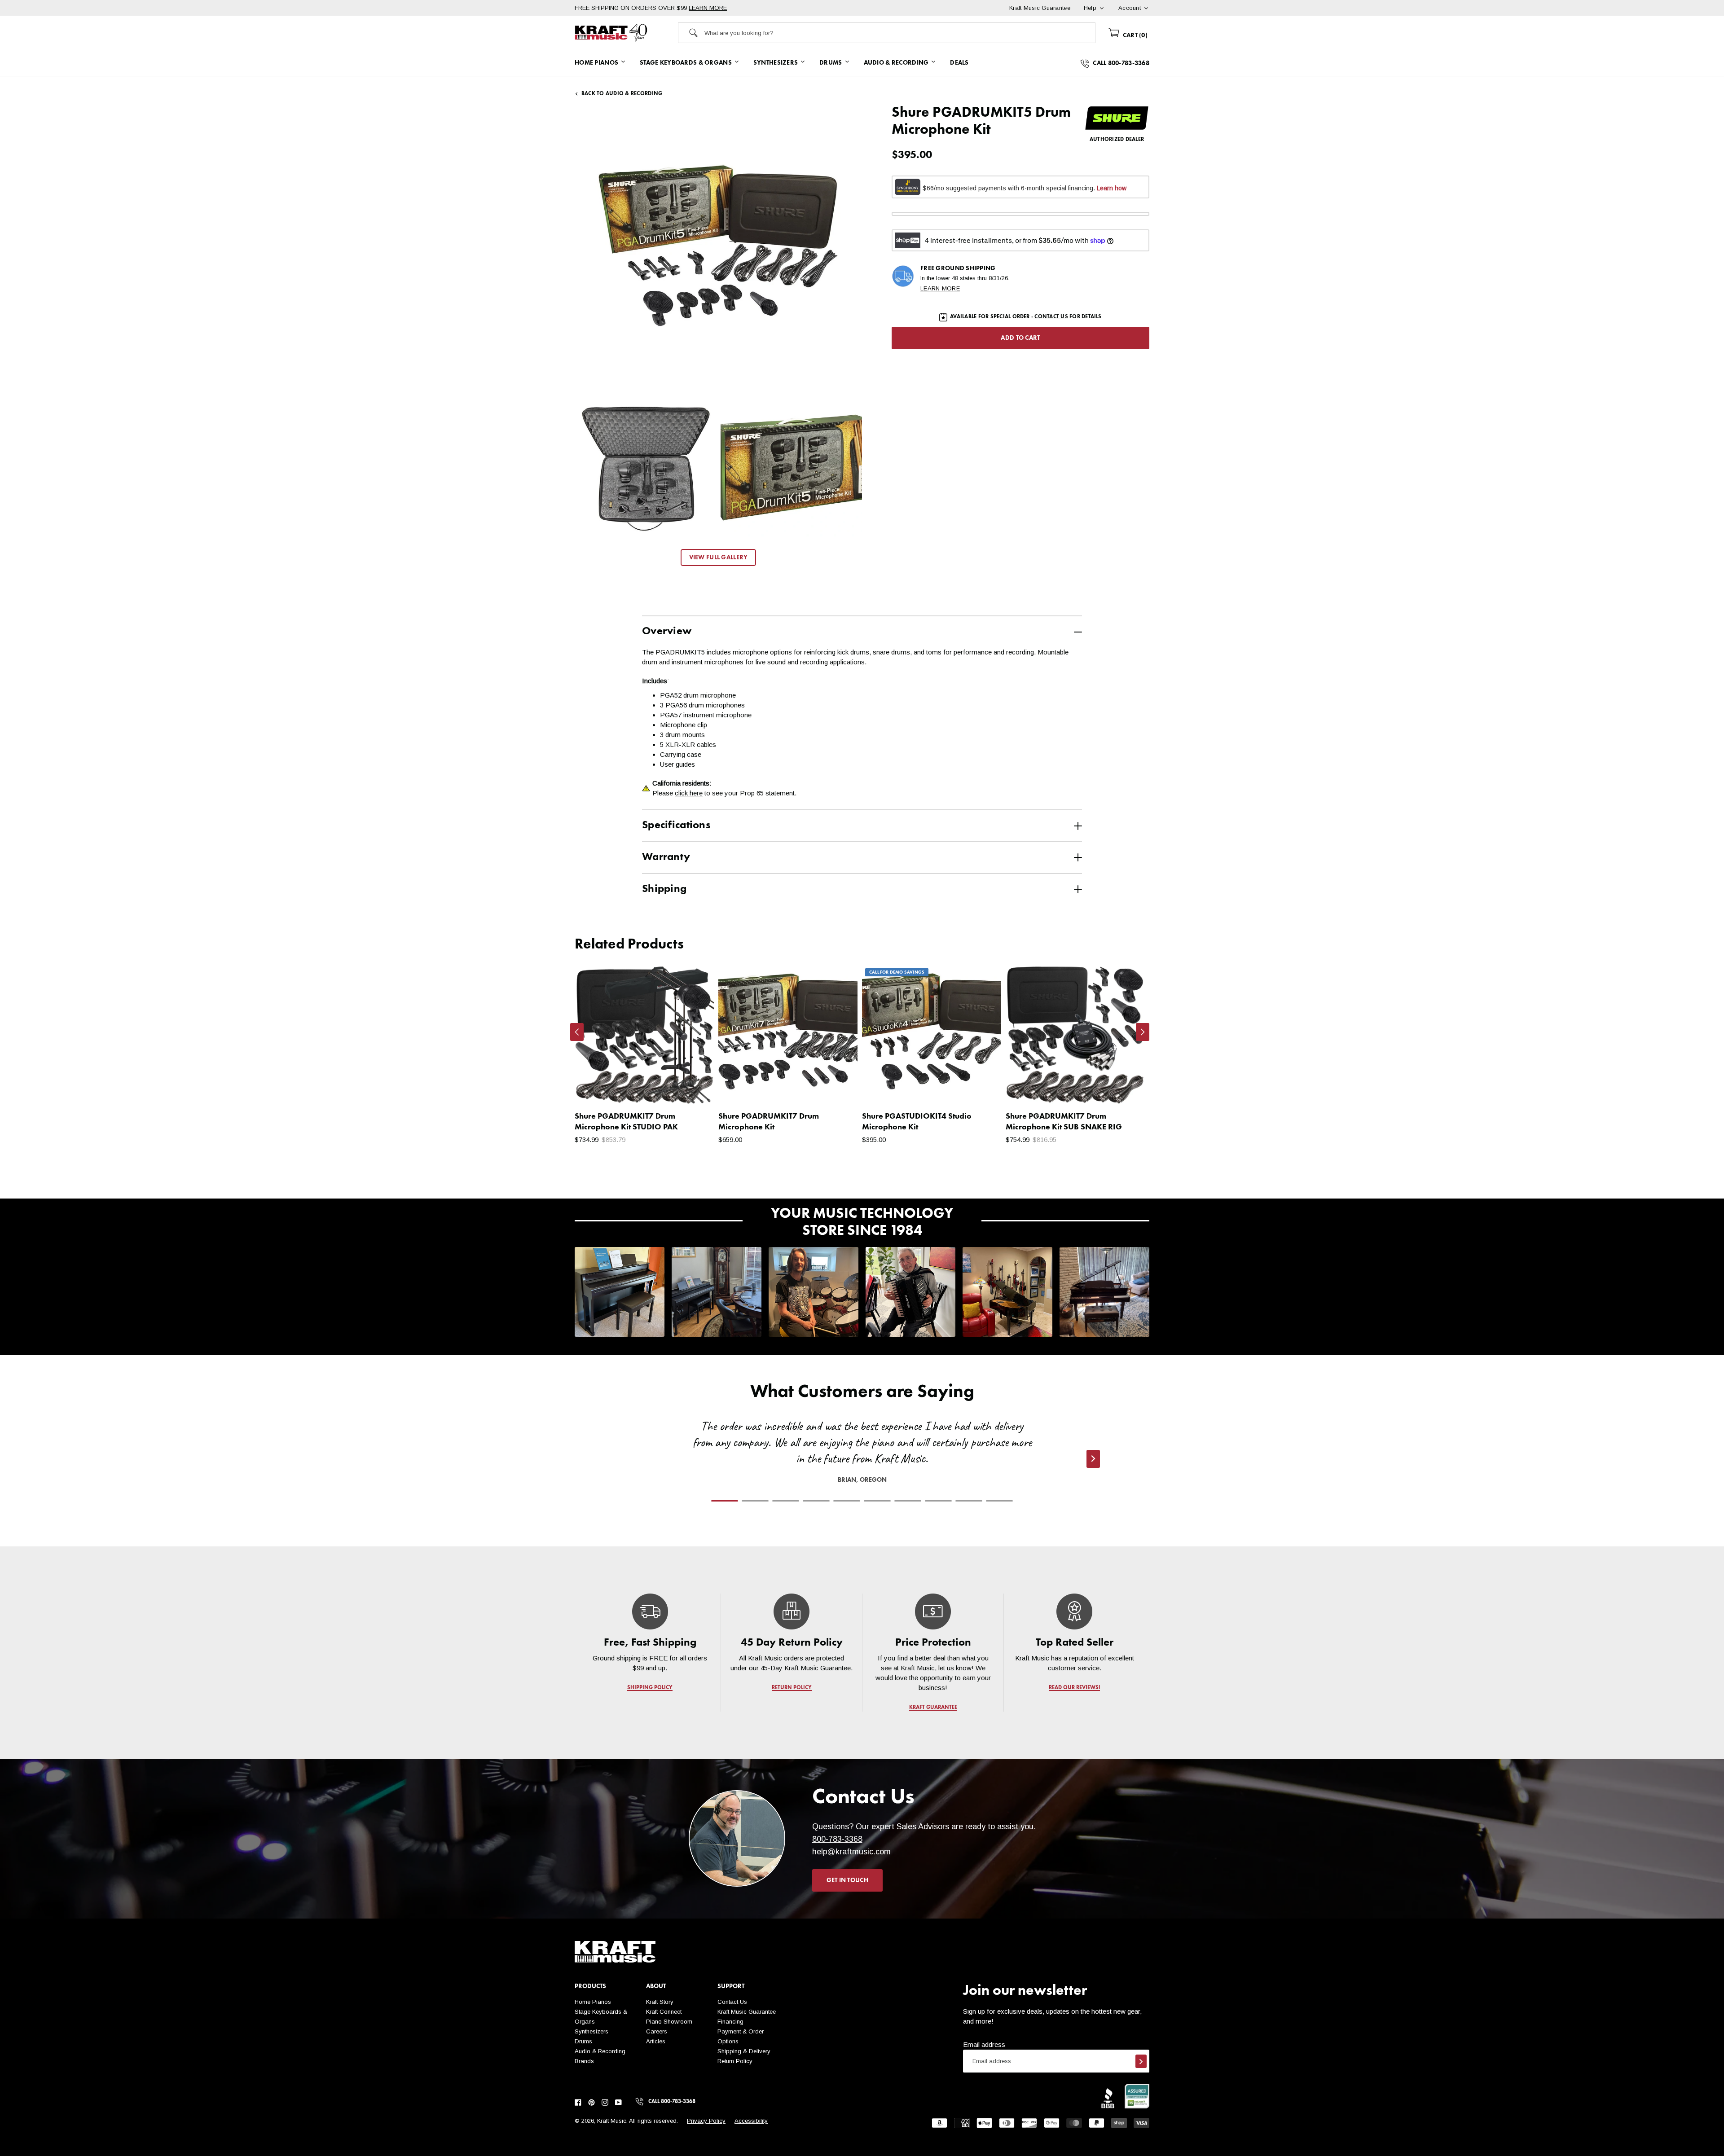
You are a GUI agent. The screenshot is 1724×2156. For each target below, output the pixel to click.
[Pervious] (577, 1032)
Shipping (664, 889)
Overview (667, 632)
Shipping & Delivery (744, 2051)
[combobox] (900, 33)
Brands (584, 2061)
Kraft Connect (664, 2012)
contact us (1051, 317)
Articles (656, 2041)
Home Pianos (593, 2002)
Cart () (1134, 35)
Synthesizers (592, 2031)
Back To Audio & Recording (622, 94)
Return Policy (735, 2061)
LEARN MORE (708, 8)
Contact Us (732, 2002)
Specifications (676, 826)
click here (689, 793)
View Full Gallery (719, 558)
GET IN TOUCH (847, 1880)
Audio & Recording (600, 2051)
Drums (583, 2041)
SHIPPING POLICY (650, 1688)
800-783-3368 (837, 1839)
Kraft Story (660, 2002)
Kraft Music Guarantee (747, 2012)
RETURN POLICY (792, 1688)
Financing (730, 2022)
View (692, 1088)
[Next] (1143, 1032)
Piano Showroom (669, 2022)
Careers (657, 2031)
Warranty (666, 857)
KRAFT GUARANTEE (933, 1708)
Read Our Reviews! (1074, 1688)
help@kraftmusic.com (851, 1852)
